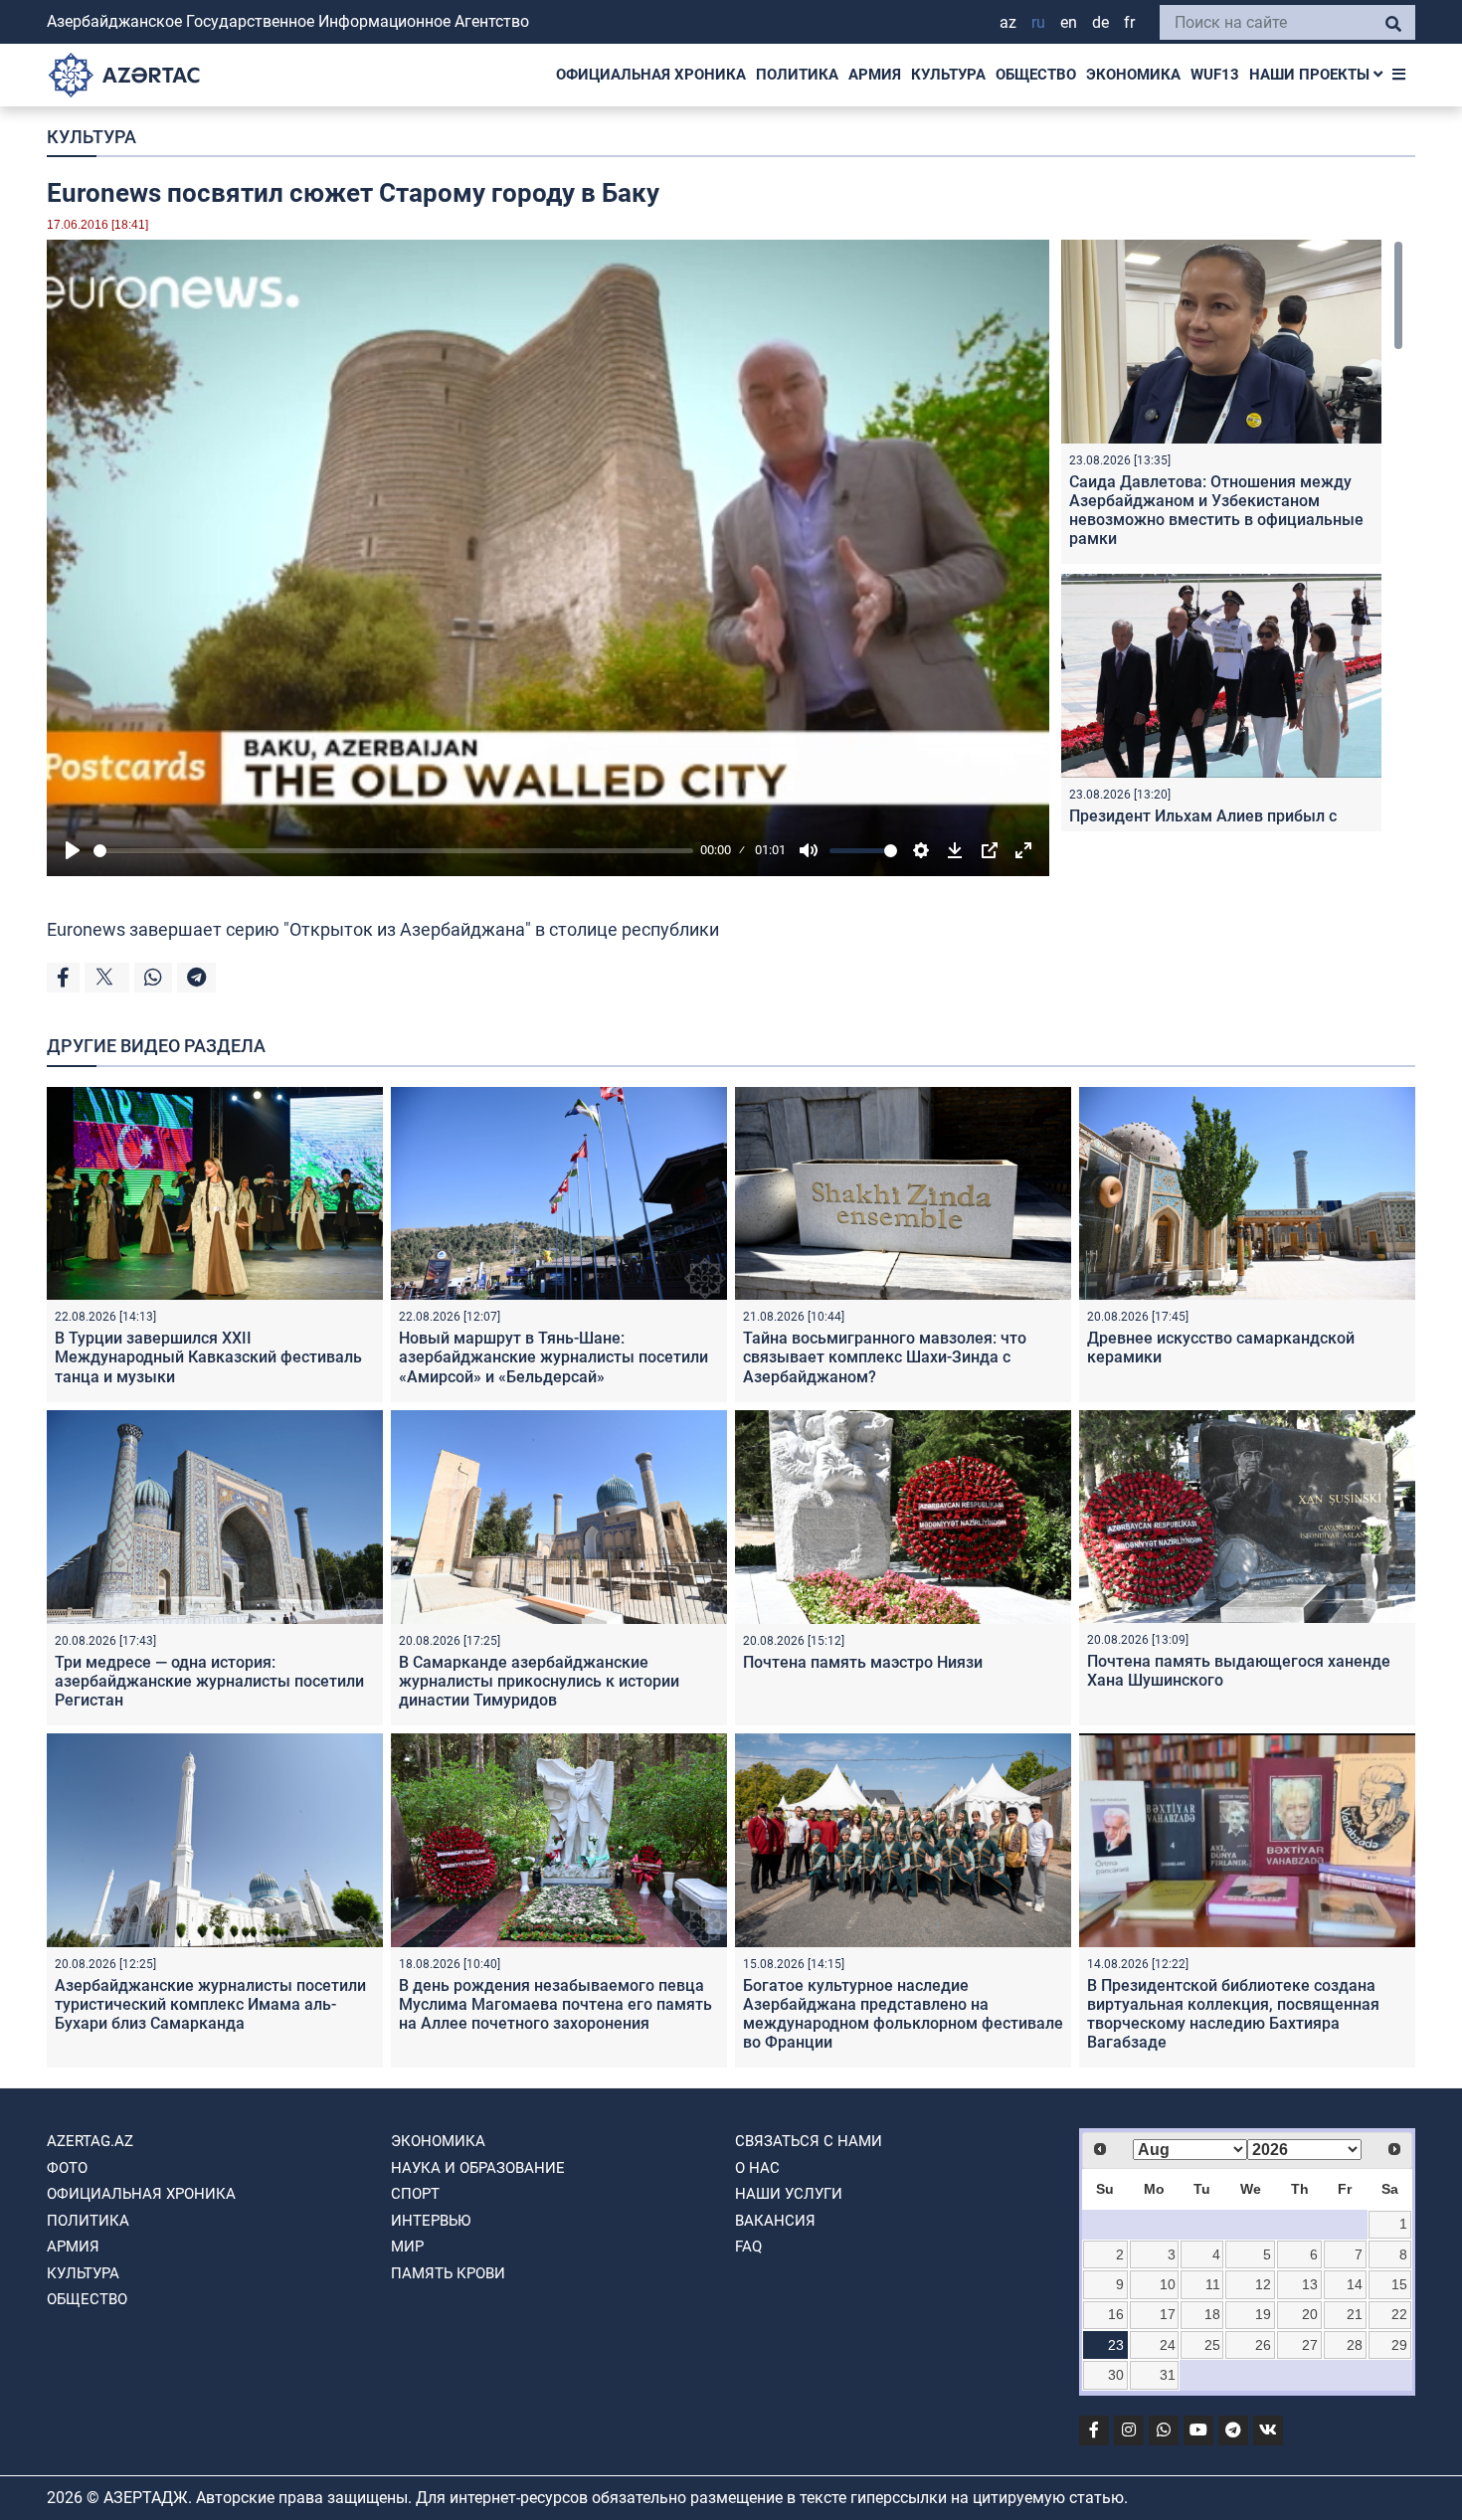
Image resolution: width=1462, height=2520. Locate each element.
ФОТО (67, 2168)
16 (1116, 2314)
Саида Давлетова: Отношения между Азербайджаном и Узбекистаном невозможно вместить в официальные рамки (1216, 511)
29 (1399, 2345)
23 (1116, 2345)
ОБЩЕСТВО (1036, 75)
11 (1213, 2284)
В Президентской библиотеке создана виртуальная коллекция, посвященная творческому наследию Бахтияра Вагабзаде (1233, 2014)
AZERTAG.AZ (90, 2141)
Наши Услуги (789, 2194)
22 (1399, 2314)
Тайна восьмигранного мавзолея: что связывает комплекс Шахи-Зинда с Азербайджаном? (885, 1357)
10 (1168, 2284)
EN (1069, 22)
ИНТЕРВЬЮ (431, 2221)
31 (1168, 2375)
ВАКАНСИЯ (775, 2221)
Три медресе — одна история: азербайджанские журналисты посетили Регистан (209, 1681)
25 (1212, 2345)
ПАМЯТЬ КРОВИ (448, 2273)
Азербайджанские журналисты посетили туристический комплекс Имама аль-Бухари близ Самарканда (210, 2004)
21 (1355, 2314)
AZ (1008, 22)
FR (1129, 22)
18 (1212, 2314)
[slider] (393, 851)
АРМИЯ (875, 75)
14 (1355, 2284)
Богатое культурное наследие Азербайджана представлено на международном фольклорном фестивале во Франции (903, 2014)
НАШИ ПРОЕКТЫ (1311, 75)
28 (1355, 2345)
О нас (757, 2168)
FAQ (748, 2247)
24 (1168, 2345)
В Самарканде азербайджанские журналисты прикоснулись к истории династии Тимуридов (539, 1681)
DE (1100, 22)
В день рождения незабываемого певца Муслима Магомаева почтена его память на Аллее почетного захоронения (555, 2004)
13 (1310, 2284)
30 (1116, 2375)
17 (1168, 2314)
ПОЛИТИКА (797, 75)
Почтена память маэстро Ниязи (863, 1662)
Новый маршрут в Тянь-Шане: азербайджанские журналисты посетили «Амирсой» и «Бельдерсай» (553, 1357)
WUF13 (1215, 75)
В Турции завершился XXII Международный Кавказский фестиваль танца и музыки (208, 1357)
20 (1310, 2314)
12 (1263, 2284)
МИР (407, 2247)
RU (1038, 22)
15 (1399, 2284)
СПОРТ (415, 2194)
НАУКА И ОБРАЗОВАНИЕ (478, 2168)
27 (1310, 2345)
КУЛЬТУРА (948, 75)
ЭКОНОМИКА (1133, 75)
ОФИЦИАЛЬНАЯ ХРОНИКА (651, 75)
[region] (1232, 536)
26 (1263, 2345)
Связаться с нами (809, 2141)
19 (1263, 2314)
